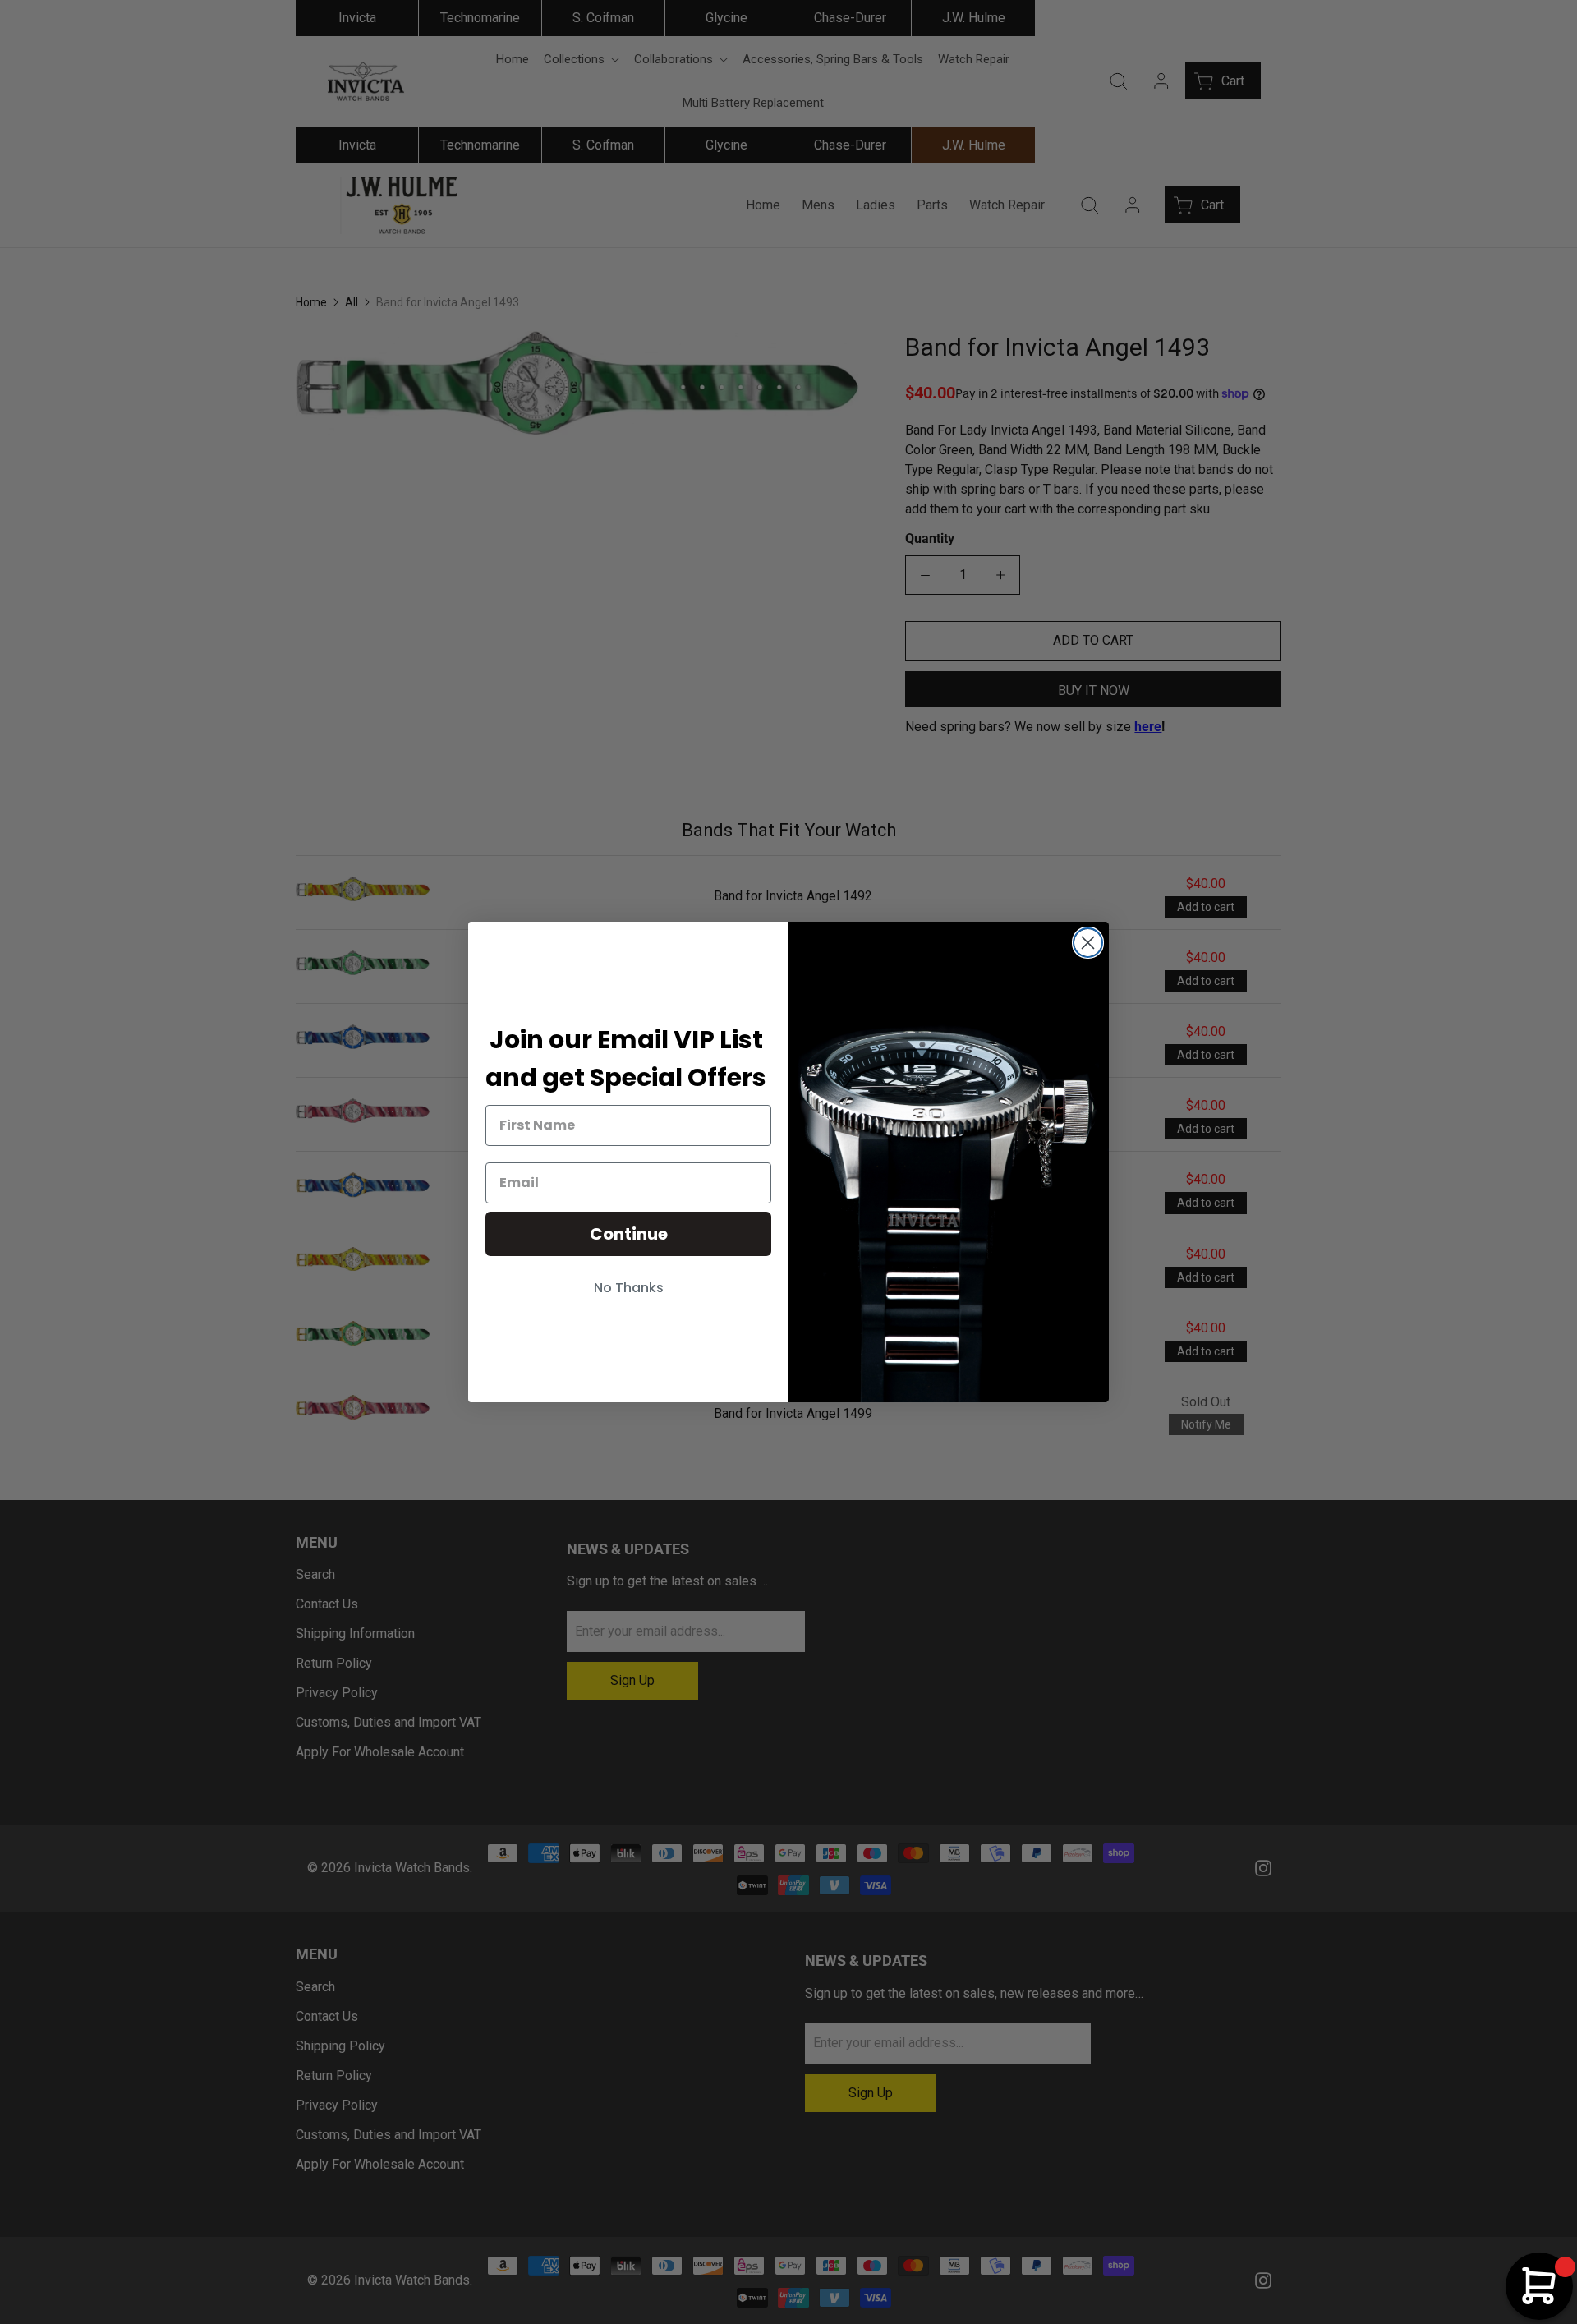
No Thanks (629, 1288)
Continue (629, 1234)
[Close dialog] (1088, 943)
